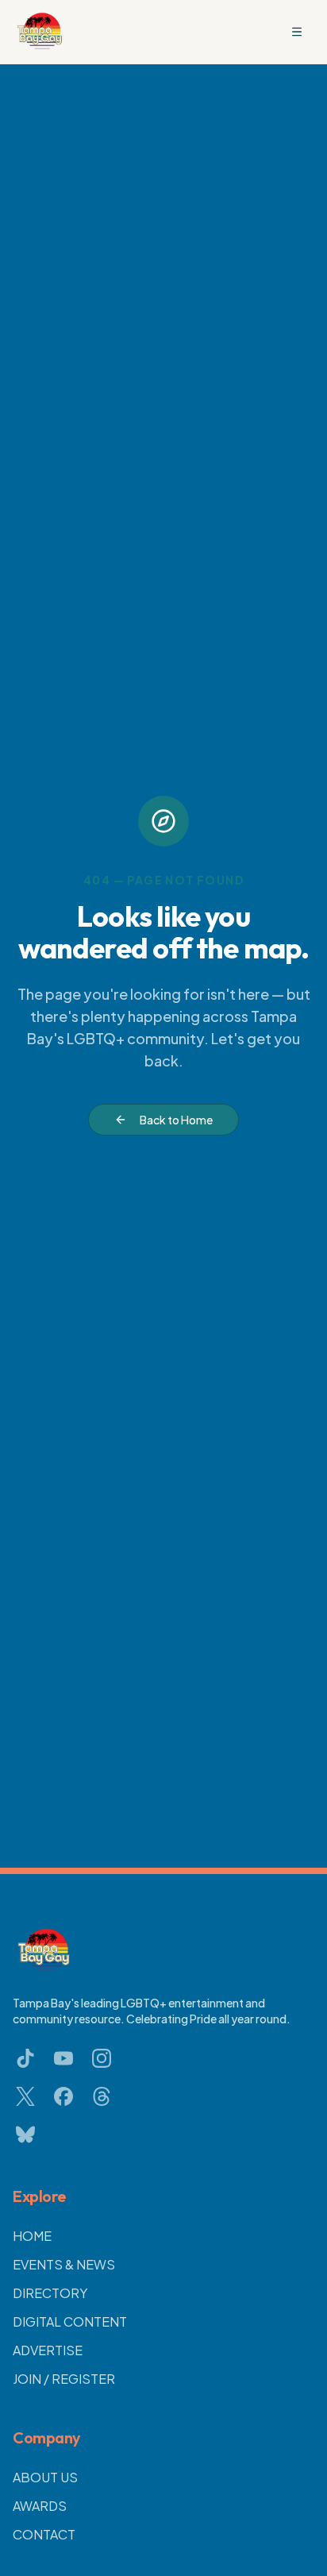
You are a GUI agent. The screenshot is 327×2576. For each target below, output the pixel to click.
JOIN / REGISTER (64, 2379)
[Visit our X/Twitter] (25, 2096)
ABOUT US (45, 2477)
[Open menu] (297, 32)
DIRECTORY (50, 2293)
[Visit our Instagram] (102, 2058)
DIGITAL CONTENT (70, 2321)
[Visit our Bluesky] (25, 2134)
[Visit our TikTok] (25, 2058)
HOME (32, 2236)
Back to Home (176, 1120)
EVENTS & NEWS (64, 2264)
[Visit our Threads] (102, 2096)
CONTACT (44, 2534)
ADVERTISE (48, 2350)
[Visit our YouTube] (63, 2058)
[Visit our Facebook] (63, 2096)
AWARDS (40, 2506)
